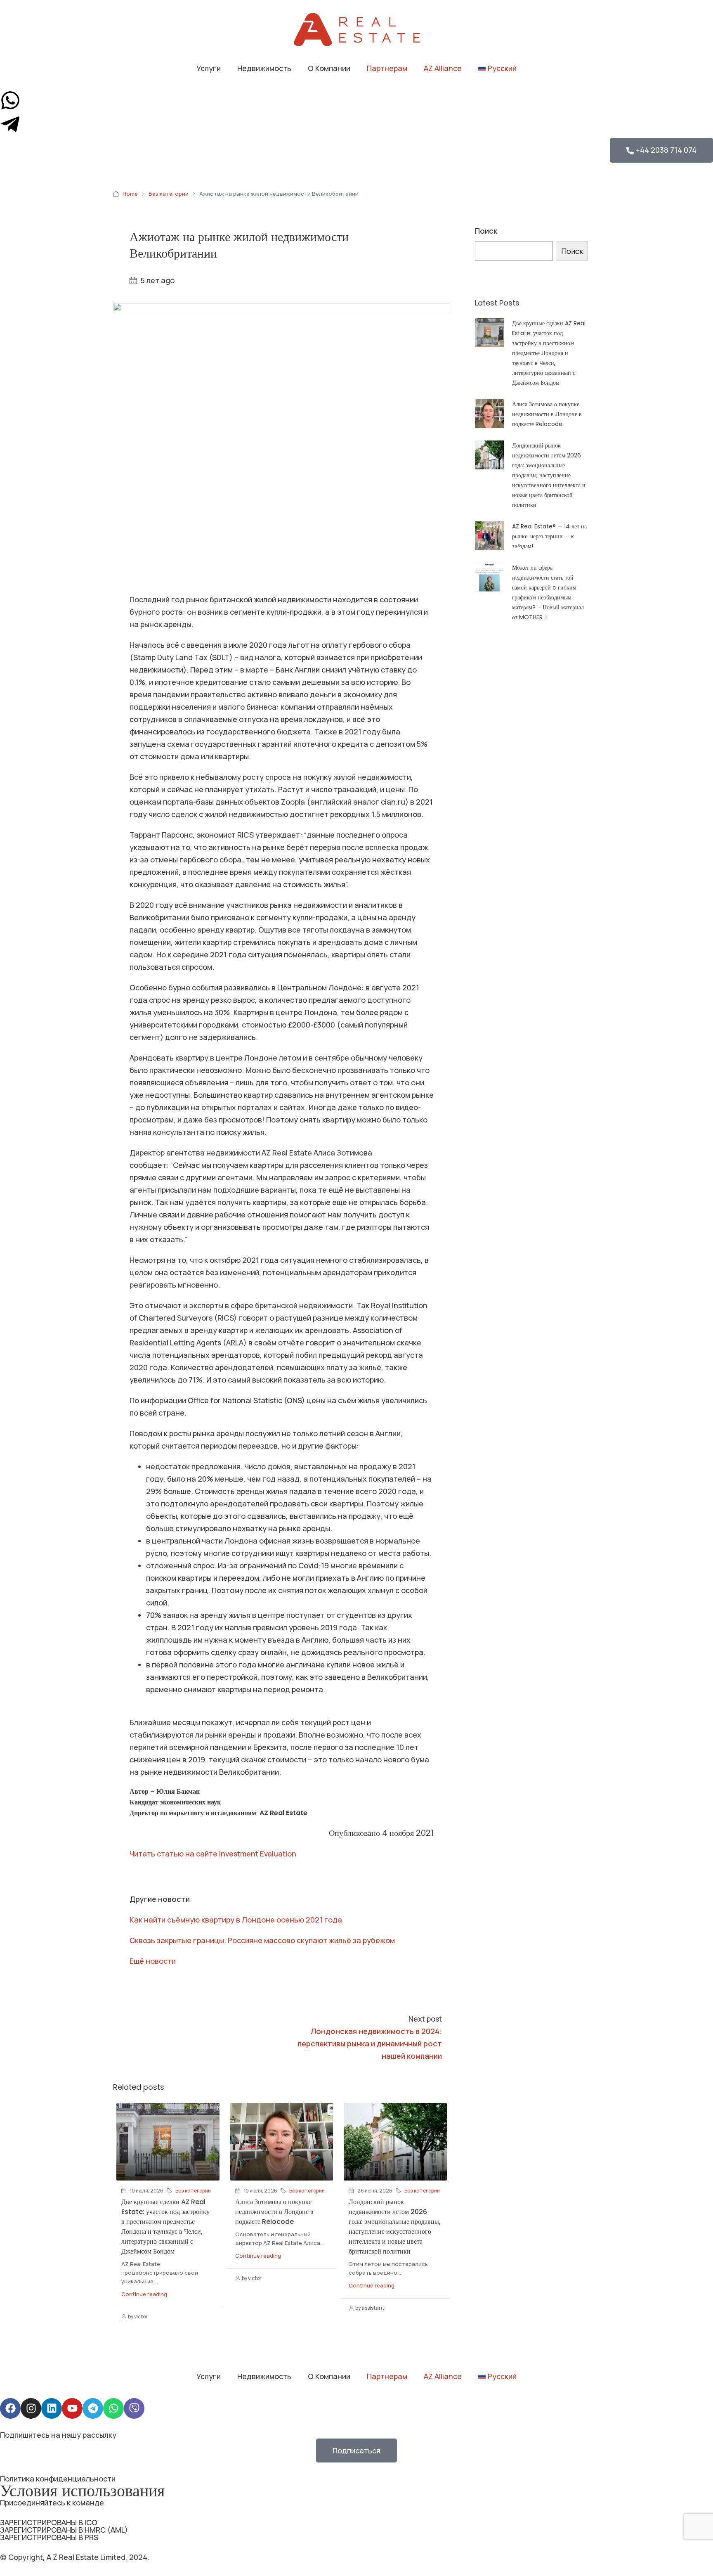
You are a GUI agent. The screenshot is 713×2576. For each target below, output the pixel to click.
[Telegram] (93, 2408)
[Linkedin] (52, 2408)
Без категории (169, 194)
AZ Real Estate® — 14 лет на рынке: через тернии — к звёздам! (549, 536)
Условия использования (82, 2491)
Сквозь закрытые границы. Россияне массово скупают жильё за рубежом (262, 1940)
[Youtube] (72, 2408)
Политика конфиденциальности (58, 2479)
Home (130, 194)
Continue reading (144, 2294)
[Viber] (134, 2408)
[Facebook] (10, 2408)
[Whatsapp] (113, 2408)
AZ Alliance (443, 68)
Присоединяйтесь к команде (52, 2503)
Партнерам (387, 68)
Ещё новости (153, 1961)
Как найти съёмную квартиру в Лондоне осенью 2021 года (236, 1920)
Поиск (486, 231)
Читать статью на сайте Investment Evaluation (213, 1854)
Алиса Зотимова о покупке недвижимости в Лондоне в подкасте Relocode (274, 2212)
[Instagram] (31, 2408)
